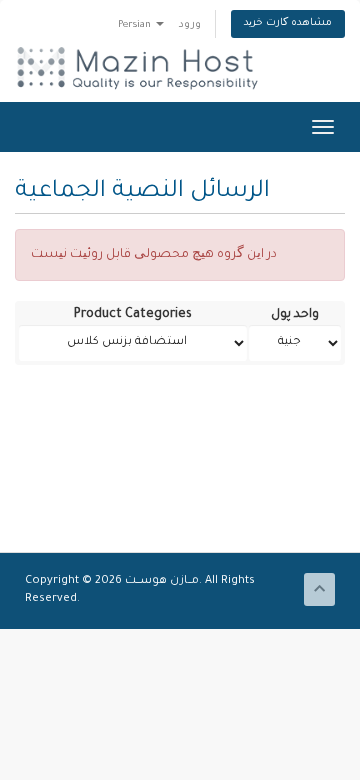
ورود (190, 25)
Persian (136, 25)
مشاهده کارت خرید (288, 23)
